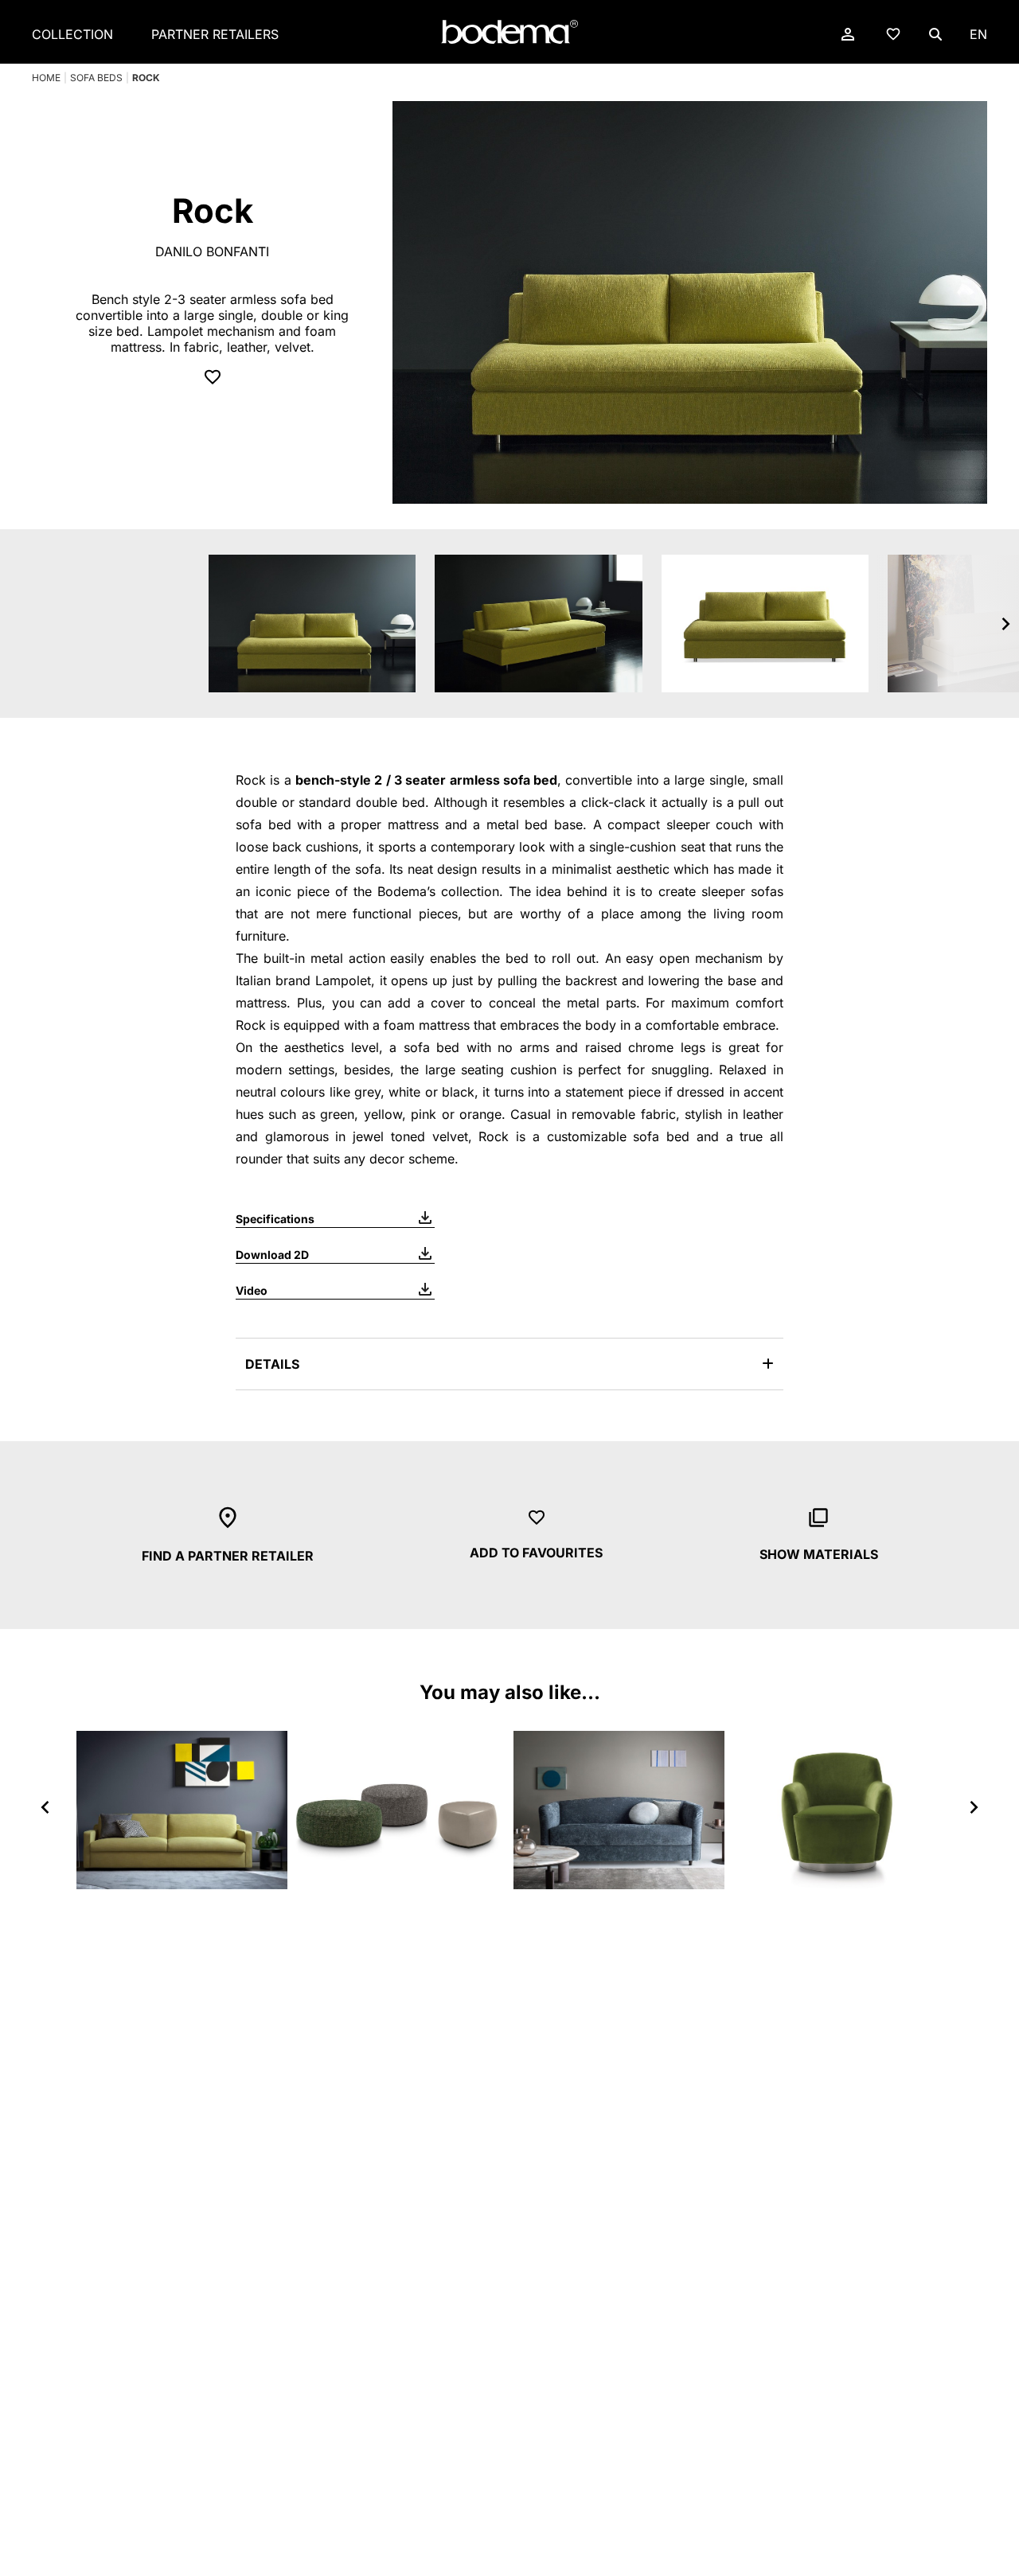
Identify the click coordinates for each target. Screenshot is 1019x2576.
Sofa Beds (96, 78)
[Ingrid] (838, 1810)
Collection (72, 34)
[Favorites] (893, 33)
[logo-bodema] (509, 32)
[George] (182, 1810)
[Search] (935, 34)
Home (46, 78)
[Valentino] (619, 1810)
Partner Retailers (215, 34)
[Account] (848, 34)
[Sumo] (401, 1810)
